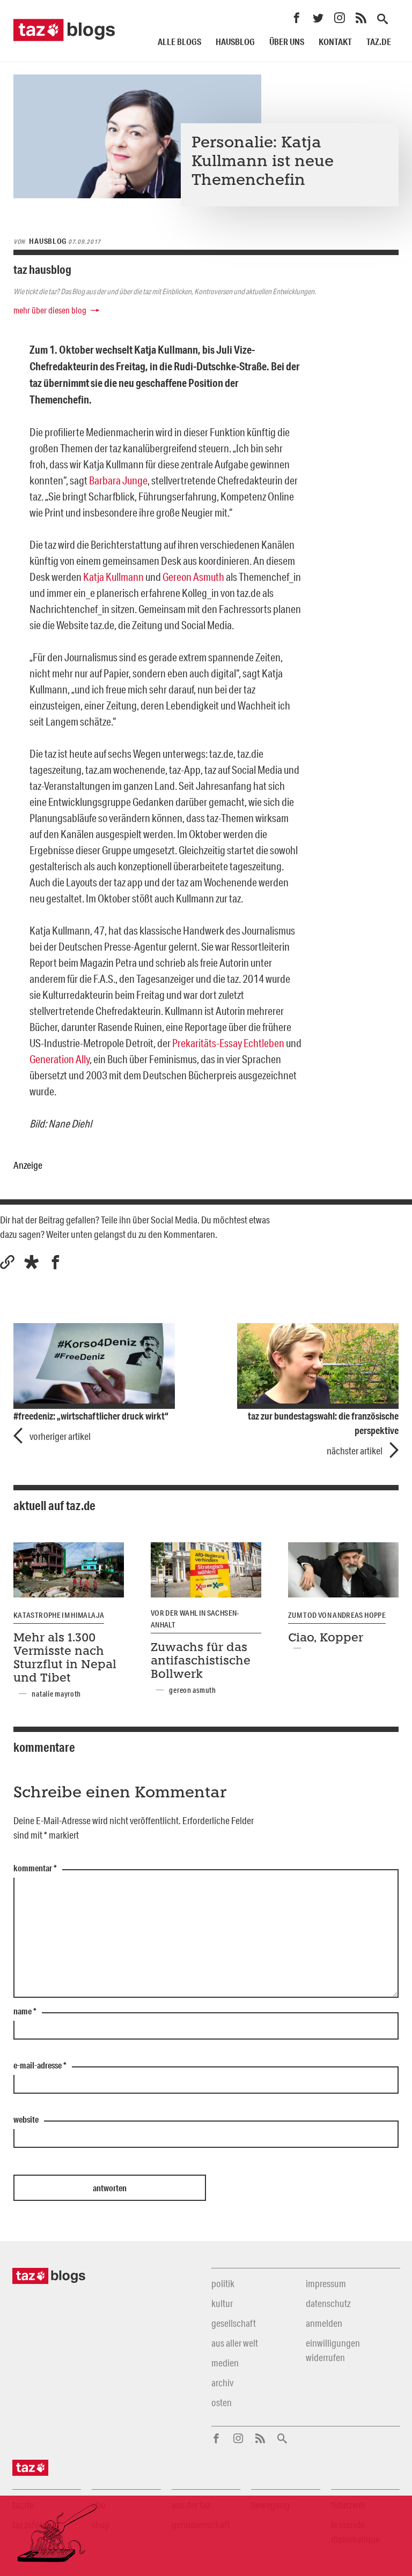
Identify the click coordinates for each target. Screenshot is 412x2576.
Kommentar (35, 1869)
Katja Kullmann (113, 577)
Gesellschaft (234, 2323)
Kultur (222, 2303)
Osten (222, 2402)
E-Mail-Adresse (40, 2066)
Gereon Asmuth (193, 577)
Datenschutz (328, 2303)
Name (25, 2012)
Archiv (222, 2383)
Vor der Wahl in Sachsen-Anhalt (195, 1619)
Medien (225, 2363)
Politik (223, 2283)
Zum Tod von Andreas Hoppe (337, 1615)
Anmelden (324, 2323)
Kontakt (335, 42)
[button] (31, 1262)
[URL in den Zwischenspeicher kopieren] (7, 1262)
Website (26, 2120)
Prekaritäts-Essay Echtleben (228, 1043)
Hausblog (235, 42)
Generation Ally (60, 1059)
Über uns (287, 42)
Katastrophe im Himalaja (59, 1615)
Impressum (326, 2283)
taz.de (379, 42)
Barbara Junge (118, 480)
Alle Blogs (179, 42)
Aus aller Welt (235, 2343)
